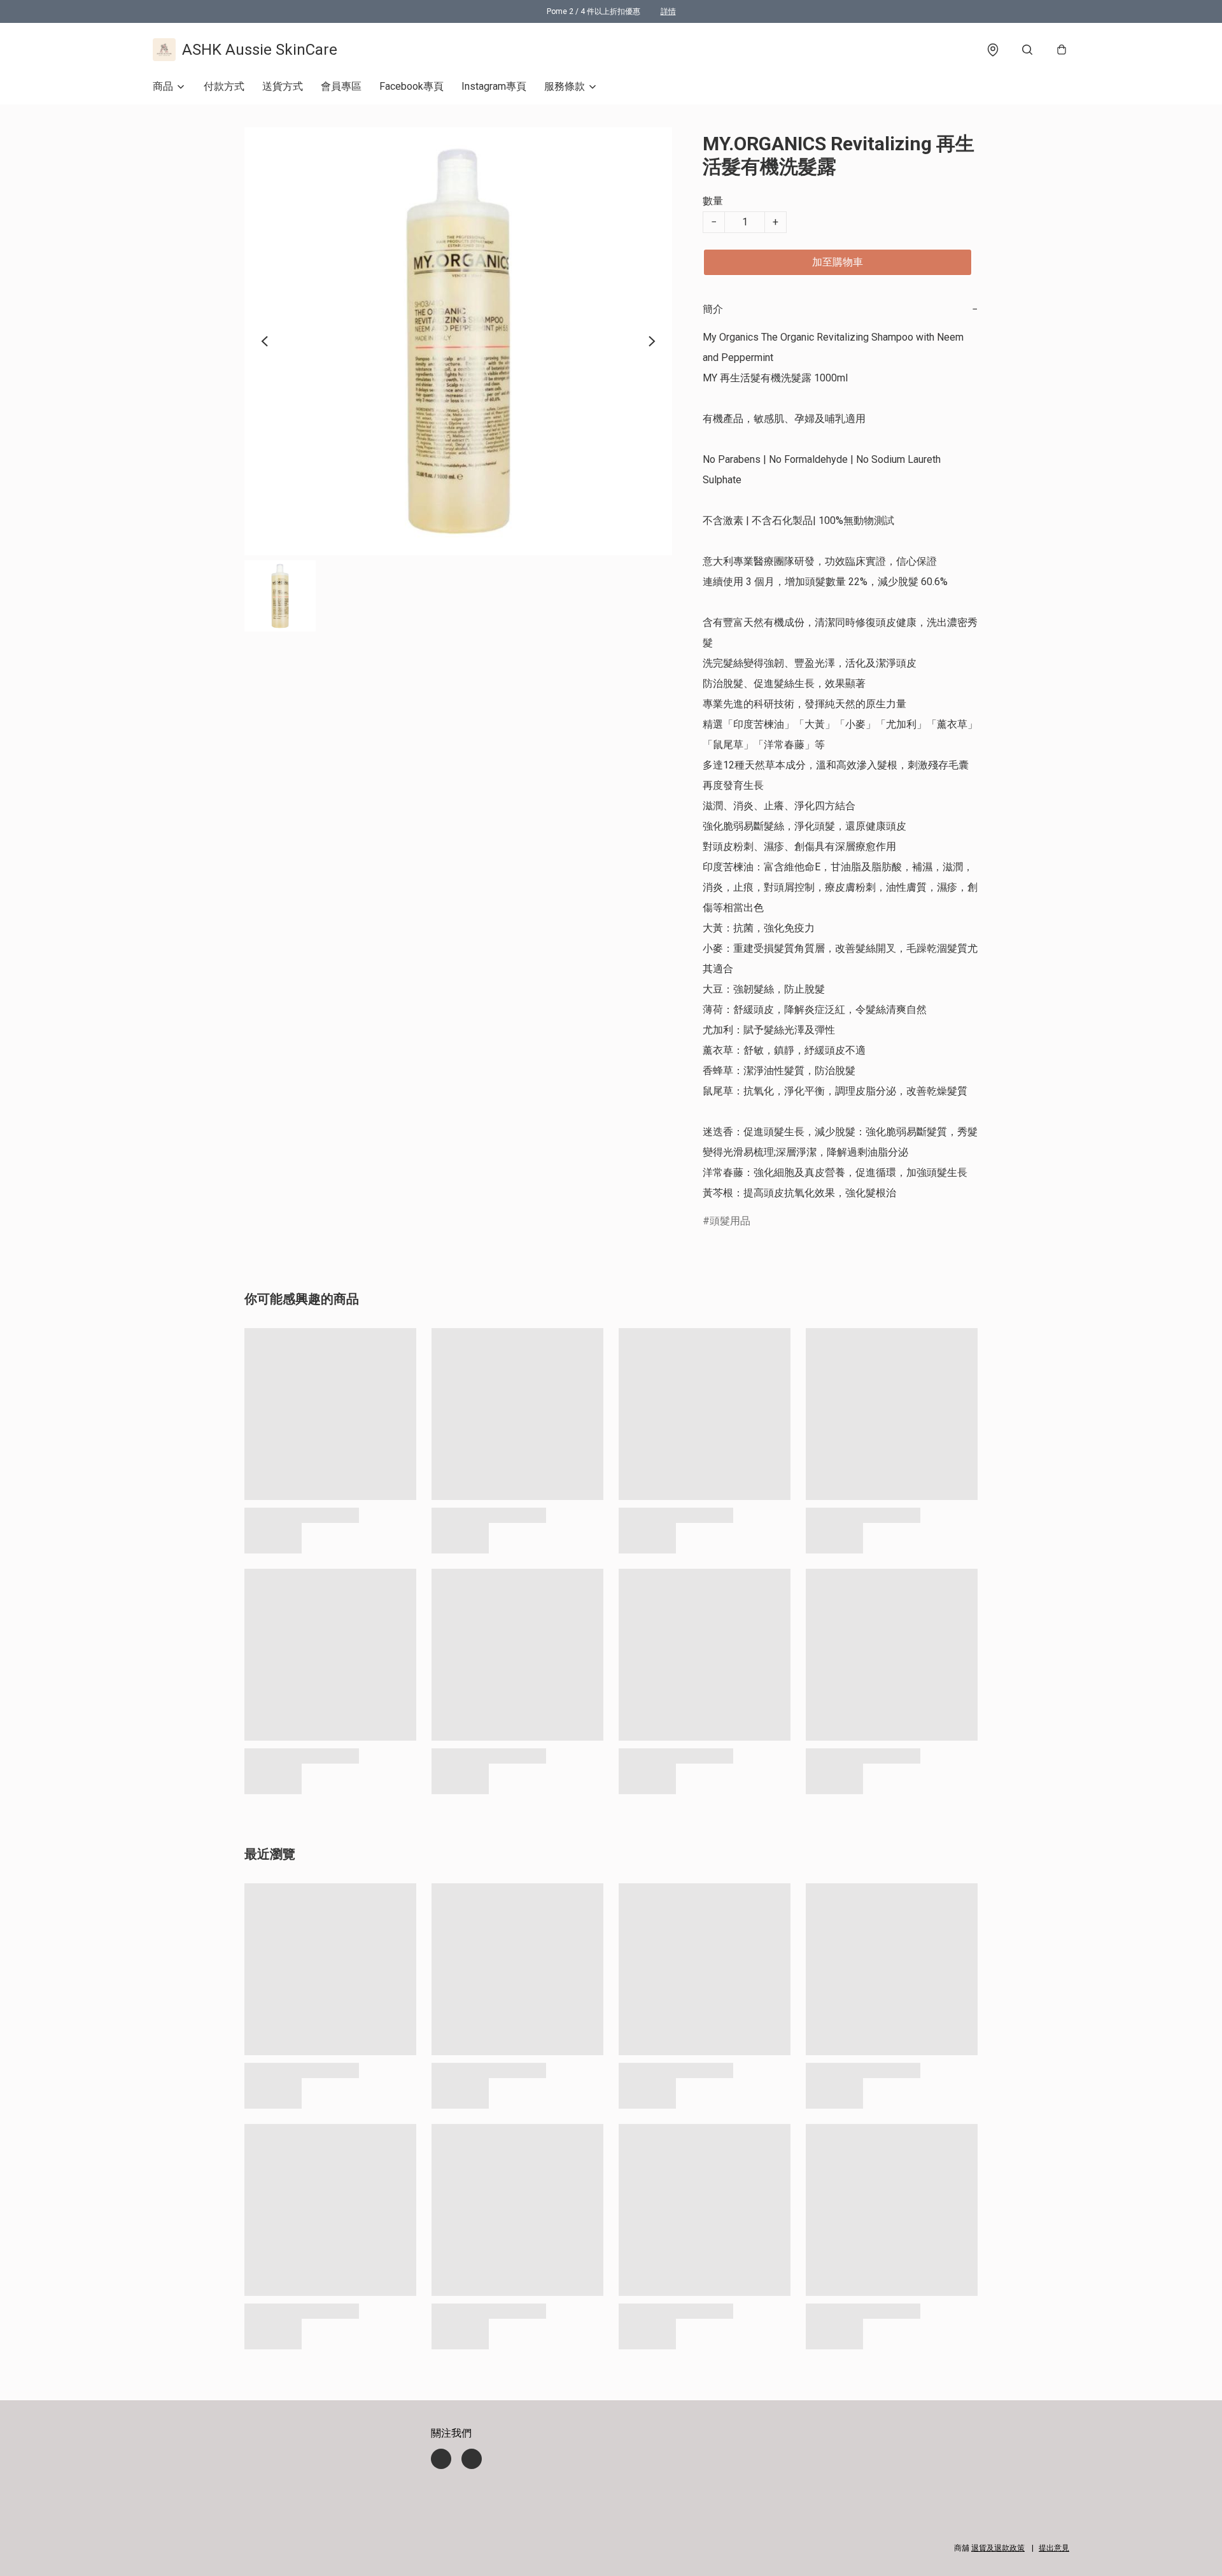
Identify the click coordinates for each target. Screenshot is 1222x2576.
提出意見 (1054, 2548)
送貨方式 (283, 86)
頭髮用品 (730, 1221)
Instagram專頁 (494, 86)
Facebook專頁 (411, 86)
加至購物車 (838, 262)
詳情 (668, 11)
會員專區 (341, 86)
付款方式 (224, 86)
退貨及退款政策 (998, 2548)
